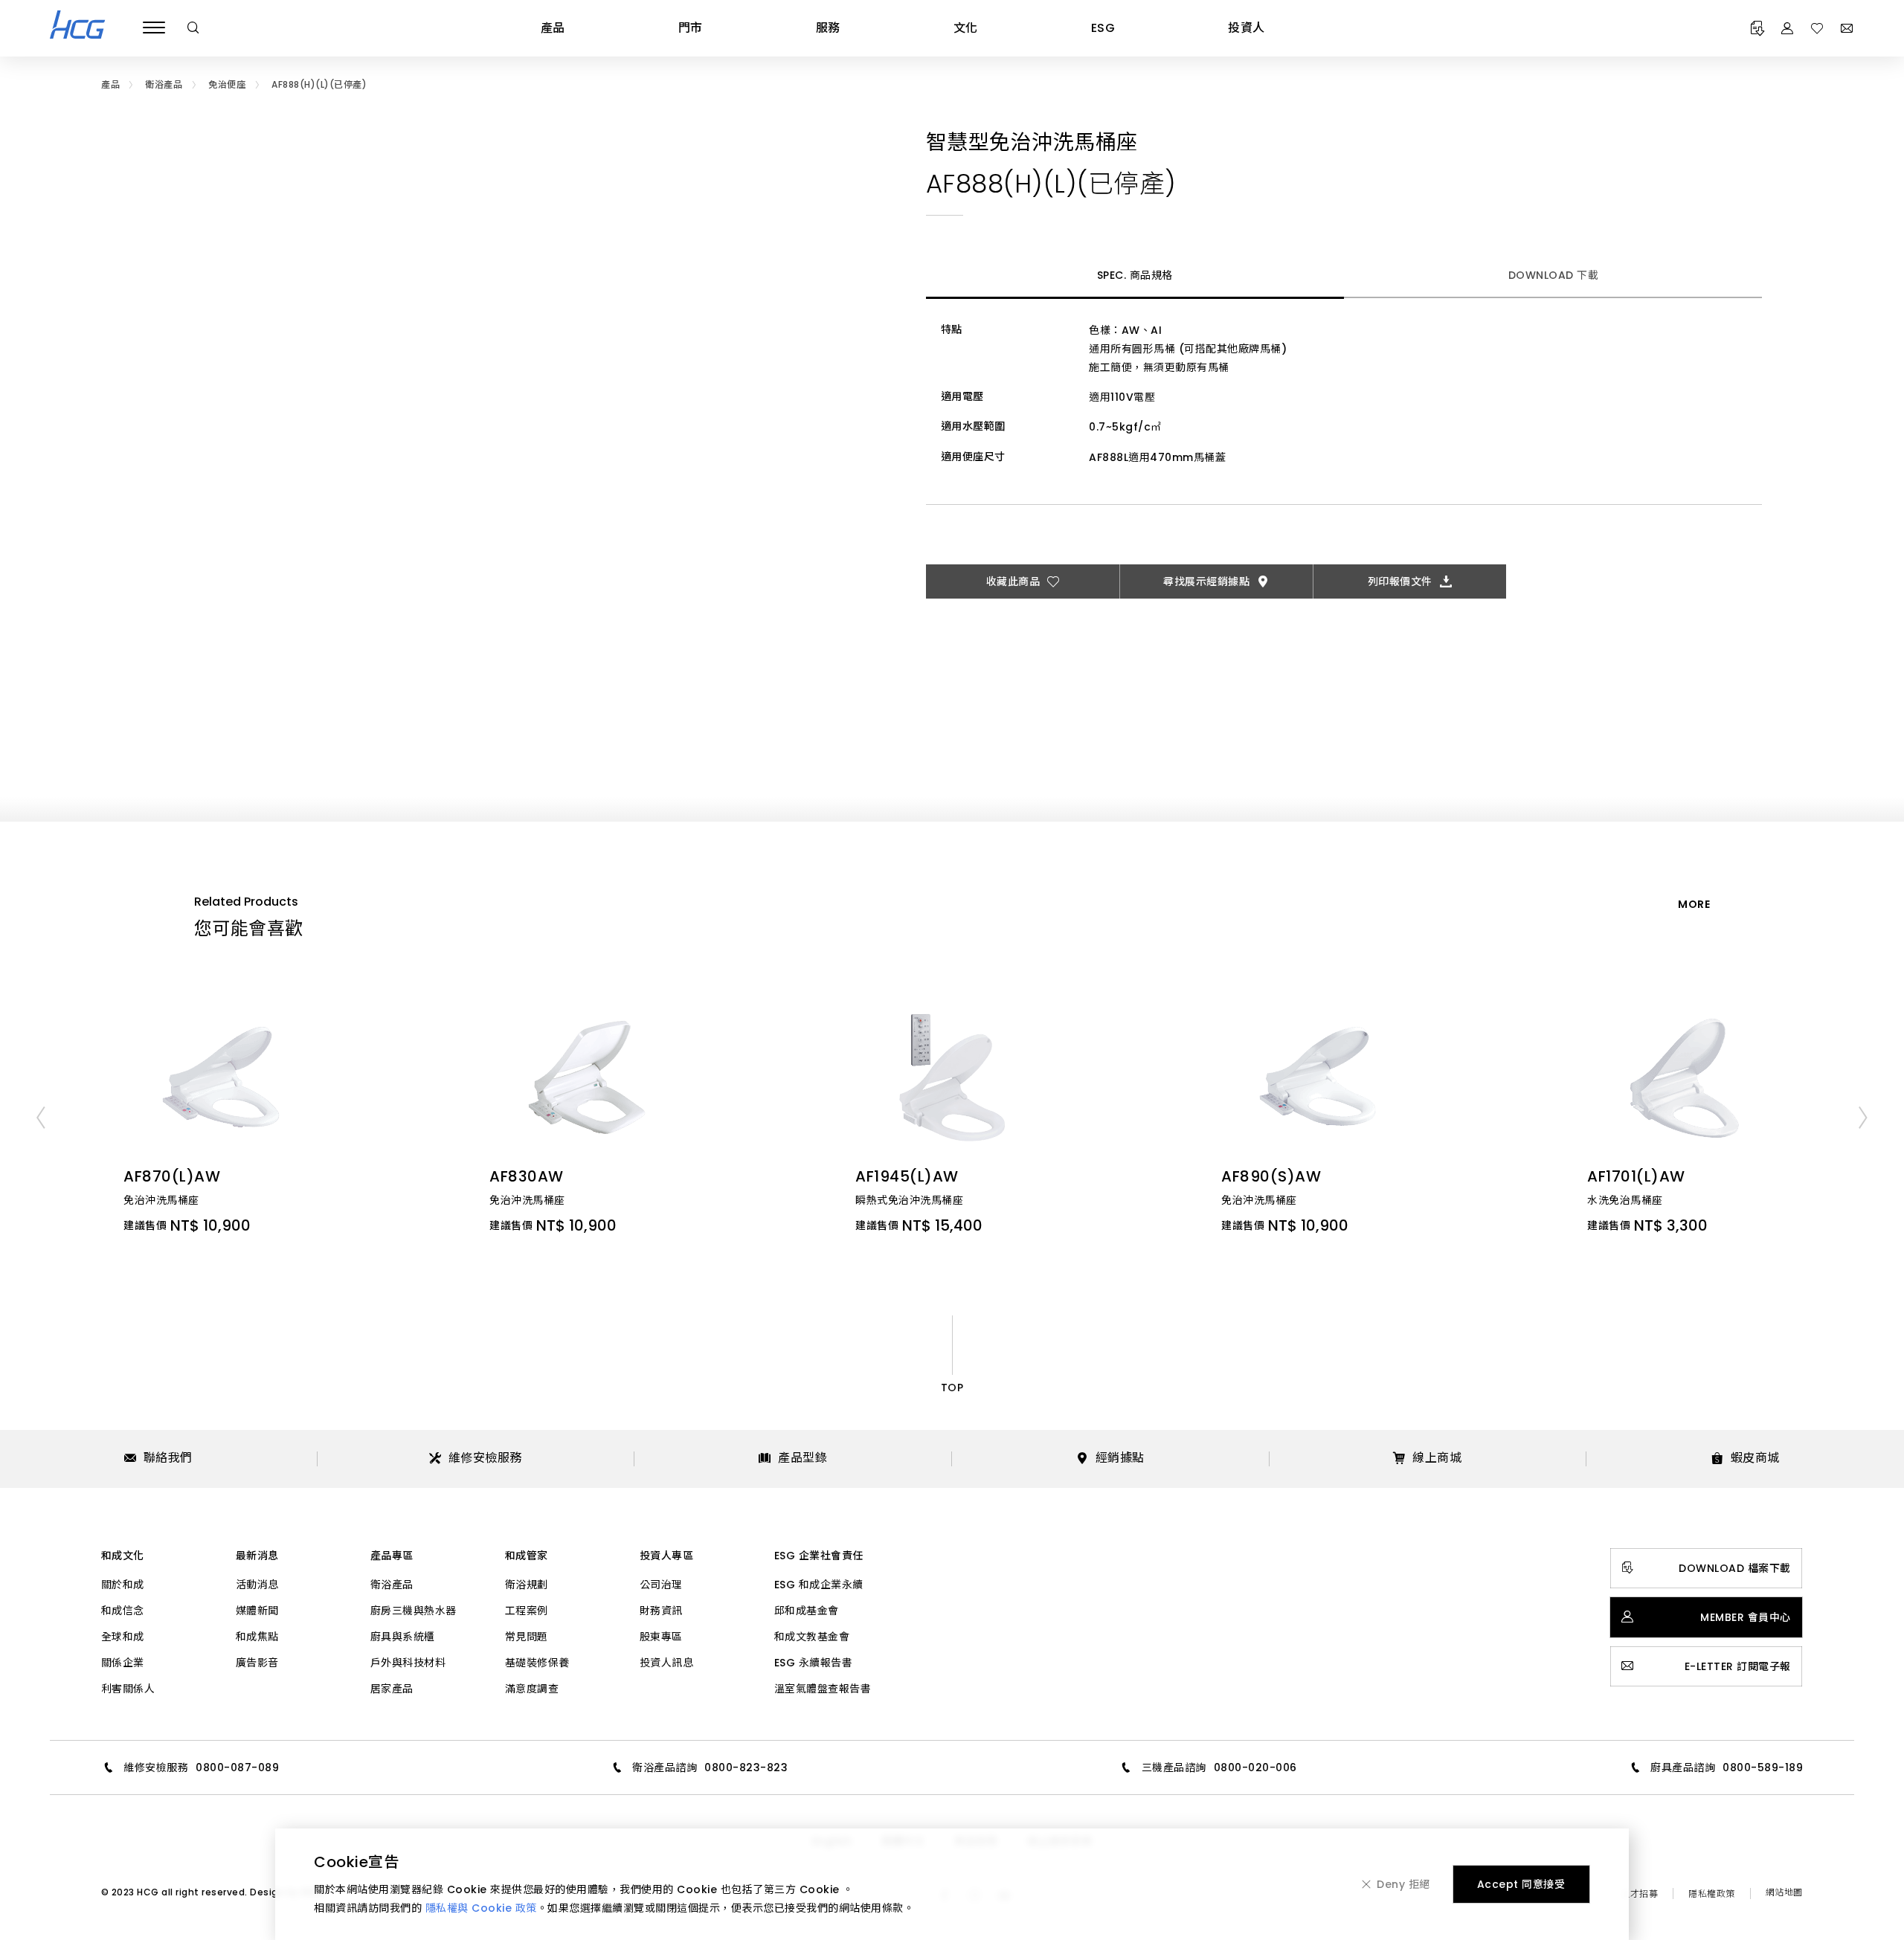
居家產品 (392, 1689)
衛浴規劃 (527, 1585)
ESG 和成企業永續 (819, 1585)
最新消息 (257, 1556)
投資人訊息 (667, 1663)
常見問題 (527, 1637)
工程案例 (527, 1611)
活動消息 (257, 1585)
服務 (828, 28)
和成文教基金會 (812, 1637)
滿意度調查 (532, 1689)
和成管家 (527, 1556)
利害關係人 (128, 1689)
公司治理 (661, 1585)
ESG (1103, 28)
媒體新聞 (257, 1611)
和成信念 (123, 1611)
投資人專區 (667, 1556)
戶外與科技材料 (408, 1663)
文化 (966, 28)
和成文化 (123, 1556)
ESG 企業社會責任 (819, 1556)
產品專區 (392, 1556)
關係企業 (123, 1663)
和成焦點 (257, 1637)
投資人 (1247, 28)
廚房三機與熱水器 (414, 1611)
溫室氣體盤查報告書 (823, 1689)
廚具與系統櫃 (403, 1637)
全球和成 (123, 1637)
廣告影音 (257, 1663)
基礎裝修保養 (537, 1663)
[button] (41, 1117)
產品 (553, 28)
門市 (691, 28)
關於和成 (123, 1585)
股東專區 (661, 1637)
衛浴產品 (392, 1585)
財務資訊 (661, 1611)
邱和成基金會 (807, 1611)
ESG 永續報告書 (814, 1663)
